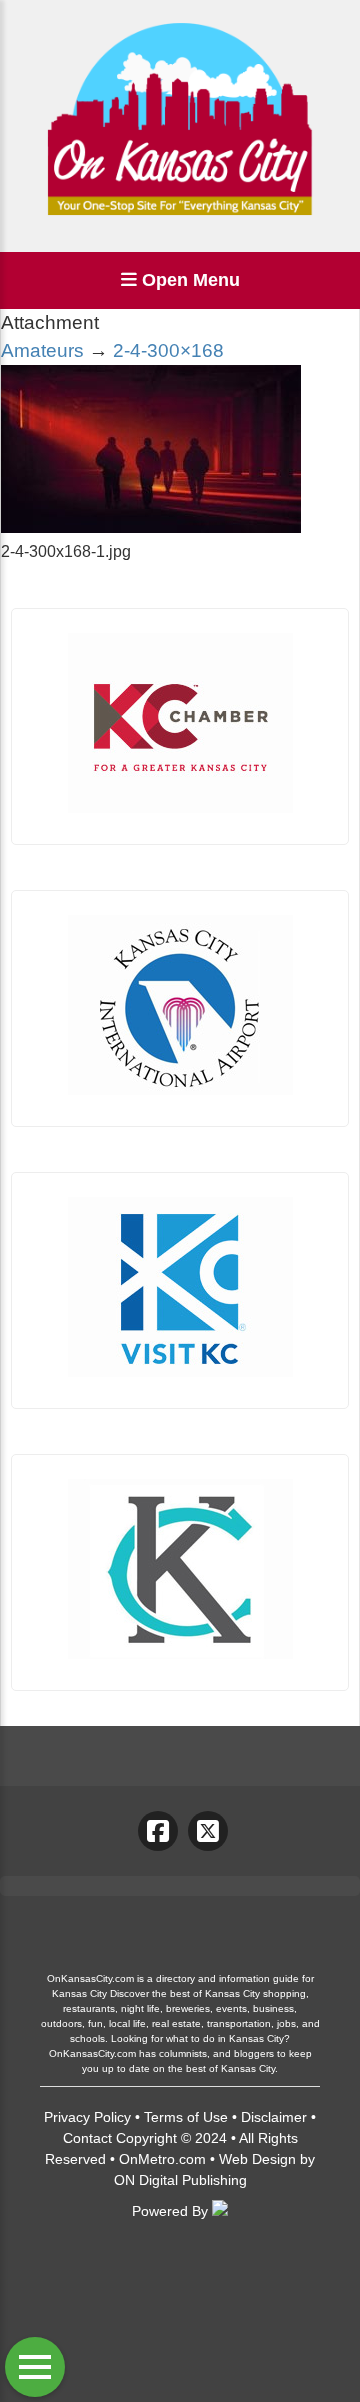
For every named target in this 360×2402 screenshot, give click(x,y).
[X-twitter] (208, 1831)
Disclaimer (274, 2117)
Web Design (257, 2159)
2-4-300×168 (168, 350)
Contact (87, 2138)
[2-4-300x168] (151, 527)
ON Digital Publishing (180, 2180)
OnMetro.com (162, 2159)
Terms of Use (186, 2117)
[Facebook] (158, 1831)
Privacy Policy (87, 2117)
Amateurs (42, 350)
